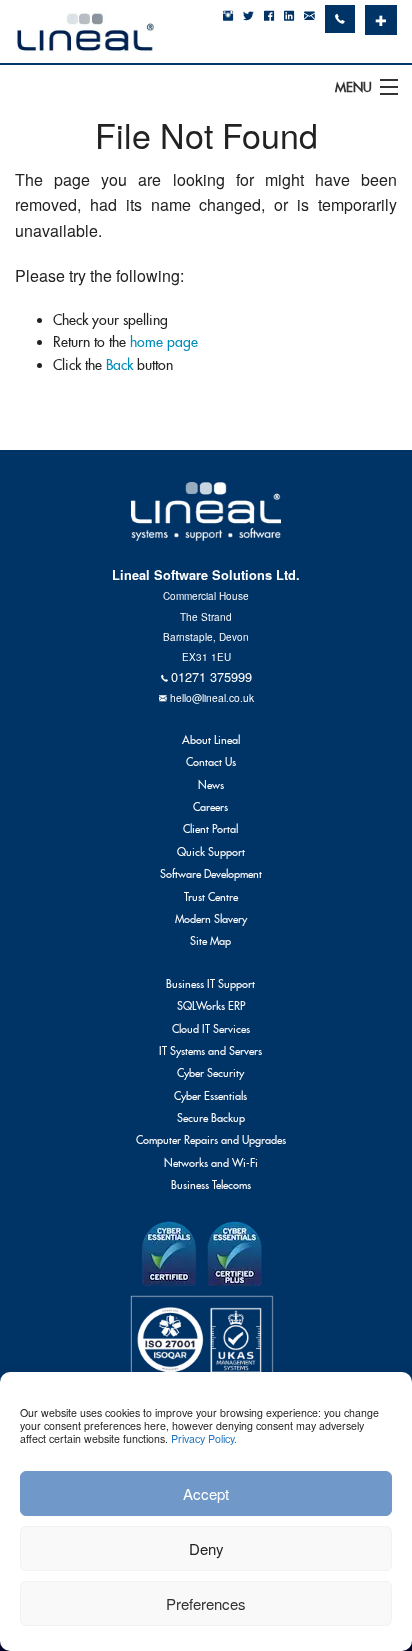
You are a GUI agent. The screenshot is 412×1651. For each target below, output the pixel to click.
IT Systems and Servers (210, 1051)
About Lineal (211, 740)
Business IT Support (210, 984)
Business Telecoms (211, 1185)
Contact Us (211, 762)
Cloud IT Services (211, 1029)
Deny (206, 1548)
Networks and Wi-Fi (211, 1163)
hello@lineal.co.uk (212, 697)
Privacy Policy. (204, 1438)
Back (119, 365)
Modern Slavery (211, 919)
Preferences (206, 1603)
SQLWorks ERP (211, 1006)
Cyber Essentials (210, 1096)
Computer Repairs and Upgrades (211, 1140)
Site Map (210, 941)
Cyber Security (210, 1073)
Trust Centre (211, 897)
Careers (210, 807)
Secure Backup (211, 1118)
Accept (206, 1493)
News (211, 785)
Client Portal (210, 829)
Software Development (211, 874)
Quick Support (211, 852)
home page (164, 342)
